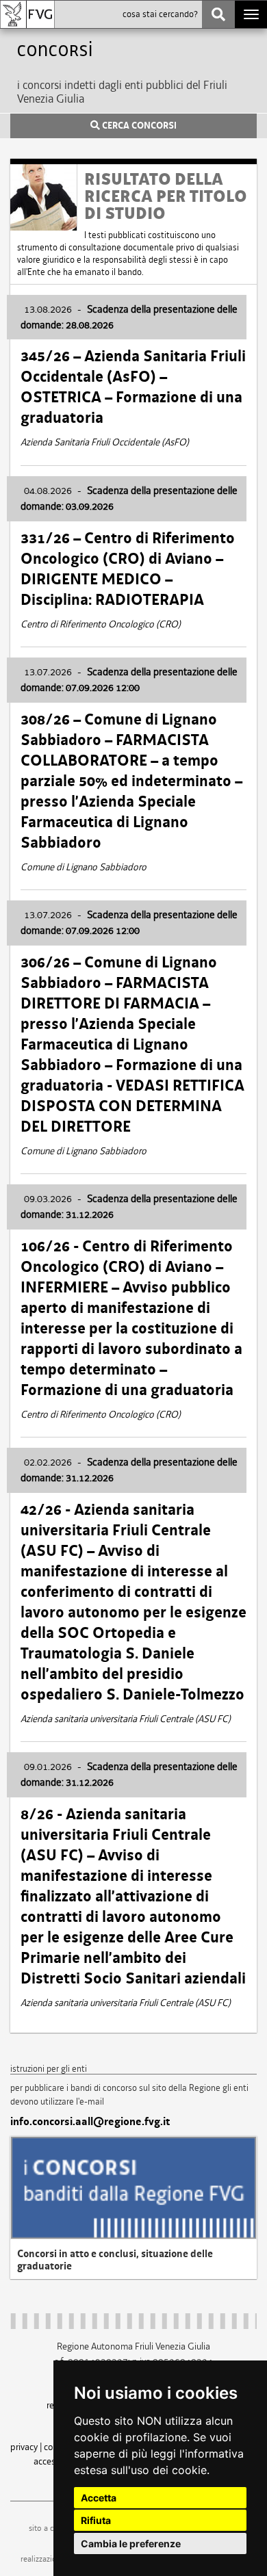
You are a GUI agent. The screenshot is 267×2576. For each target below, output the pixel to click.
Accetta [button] (99, 2498)
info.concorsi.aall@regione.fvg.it (90, 2122)
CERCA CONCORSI (138, 126)
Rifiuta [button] (96, 2520)
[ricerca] (218, 14)
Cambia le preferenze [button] (131, 2544)
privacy (24, 2447)
